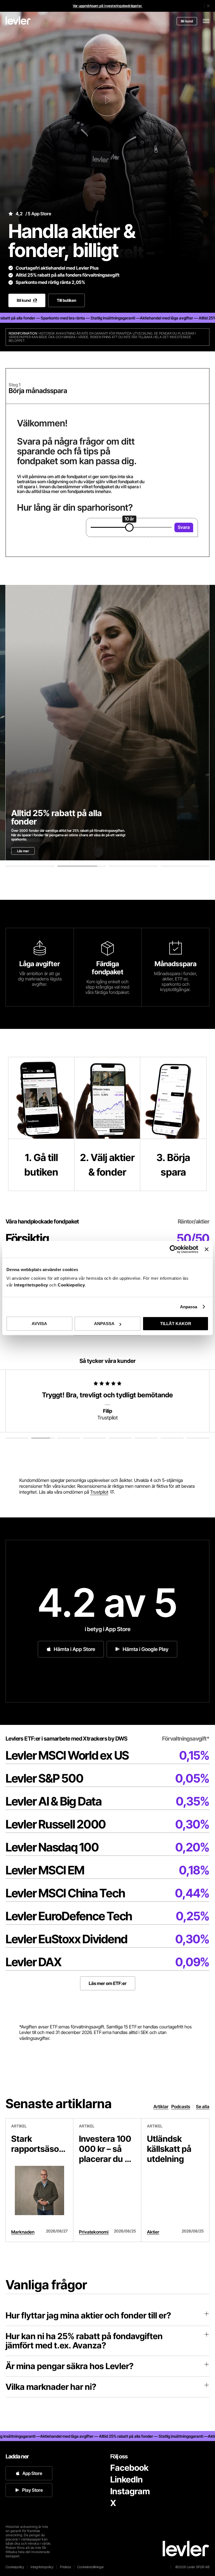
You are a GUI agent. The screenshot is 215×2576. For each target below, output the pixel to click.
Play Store (32, 2490)
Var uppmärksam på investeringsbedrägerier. (107, 6)
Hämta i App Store (74, 1649)
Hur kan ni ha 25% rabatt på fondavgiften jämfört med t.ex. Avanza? (84, 2341)
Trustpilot (99, 1492)
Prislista (65, 2567)
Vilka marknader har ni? (51, 2387)
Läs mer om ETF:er (108, 1983)
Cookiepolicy (71, 1285)
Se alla (203, 2106)
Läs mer (23, 851)
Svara (184, 527)
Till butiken (66, 300)
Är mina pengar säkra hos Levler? (70, 2366)
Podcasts (181, 2106)
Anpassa (189, 1307)
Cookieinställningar (91, 2567)
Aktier (153, 2232)
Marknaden (23, 2232)
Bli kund (187, 21)
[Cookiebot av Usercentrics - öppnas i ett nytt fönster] (174, 1249)
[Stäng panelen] (207, 1249)
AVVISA (39, 1324)
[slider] (129, 527)
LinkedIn (127, 2479)
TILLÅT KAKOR (176, 1324)
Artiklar (161, 2106)
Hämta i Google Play (146, 1649)
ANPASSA (104, 1324)
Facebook (129, 2468)
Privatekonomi (94, 2232)
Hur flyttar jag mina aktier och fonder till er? (88, 2315)
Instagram (130, 2491)
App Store (32, 2473)
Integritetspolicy (32, 1285)
